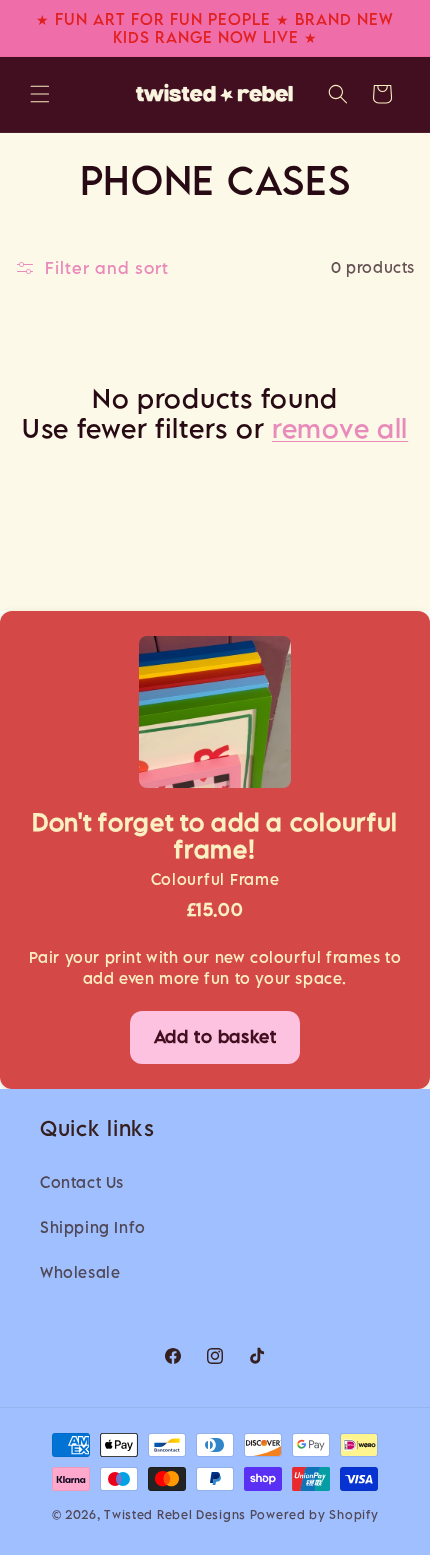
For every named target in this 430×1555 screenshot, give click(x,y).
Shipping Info (93, 1227)
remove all (340, 428)
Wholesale (80, 1272)
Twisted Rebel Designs (175, 1514)
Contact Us (82, 1182)
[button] (40, 94)
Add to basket (215, 1036)
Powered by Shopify (314, 1514)
